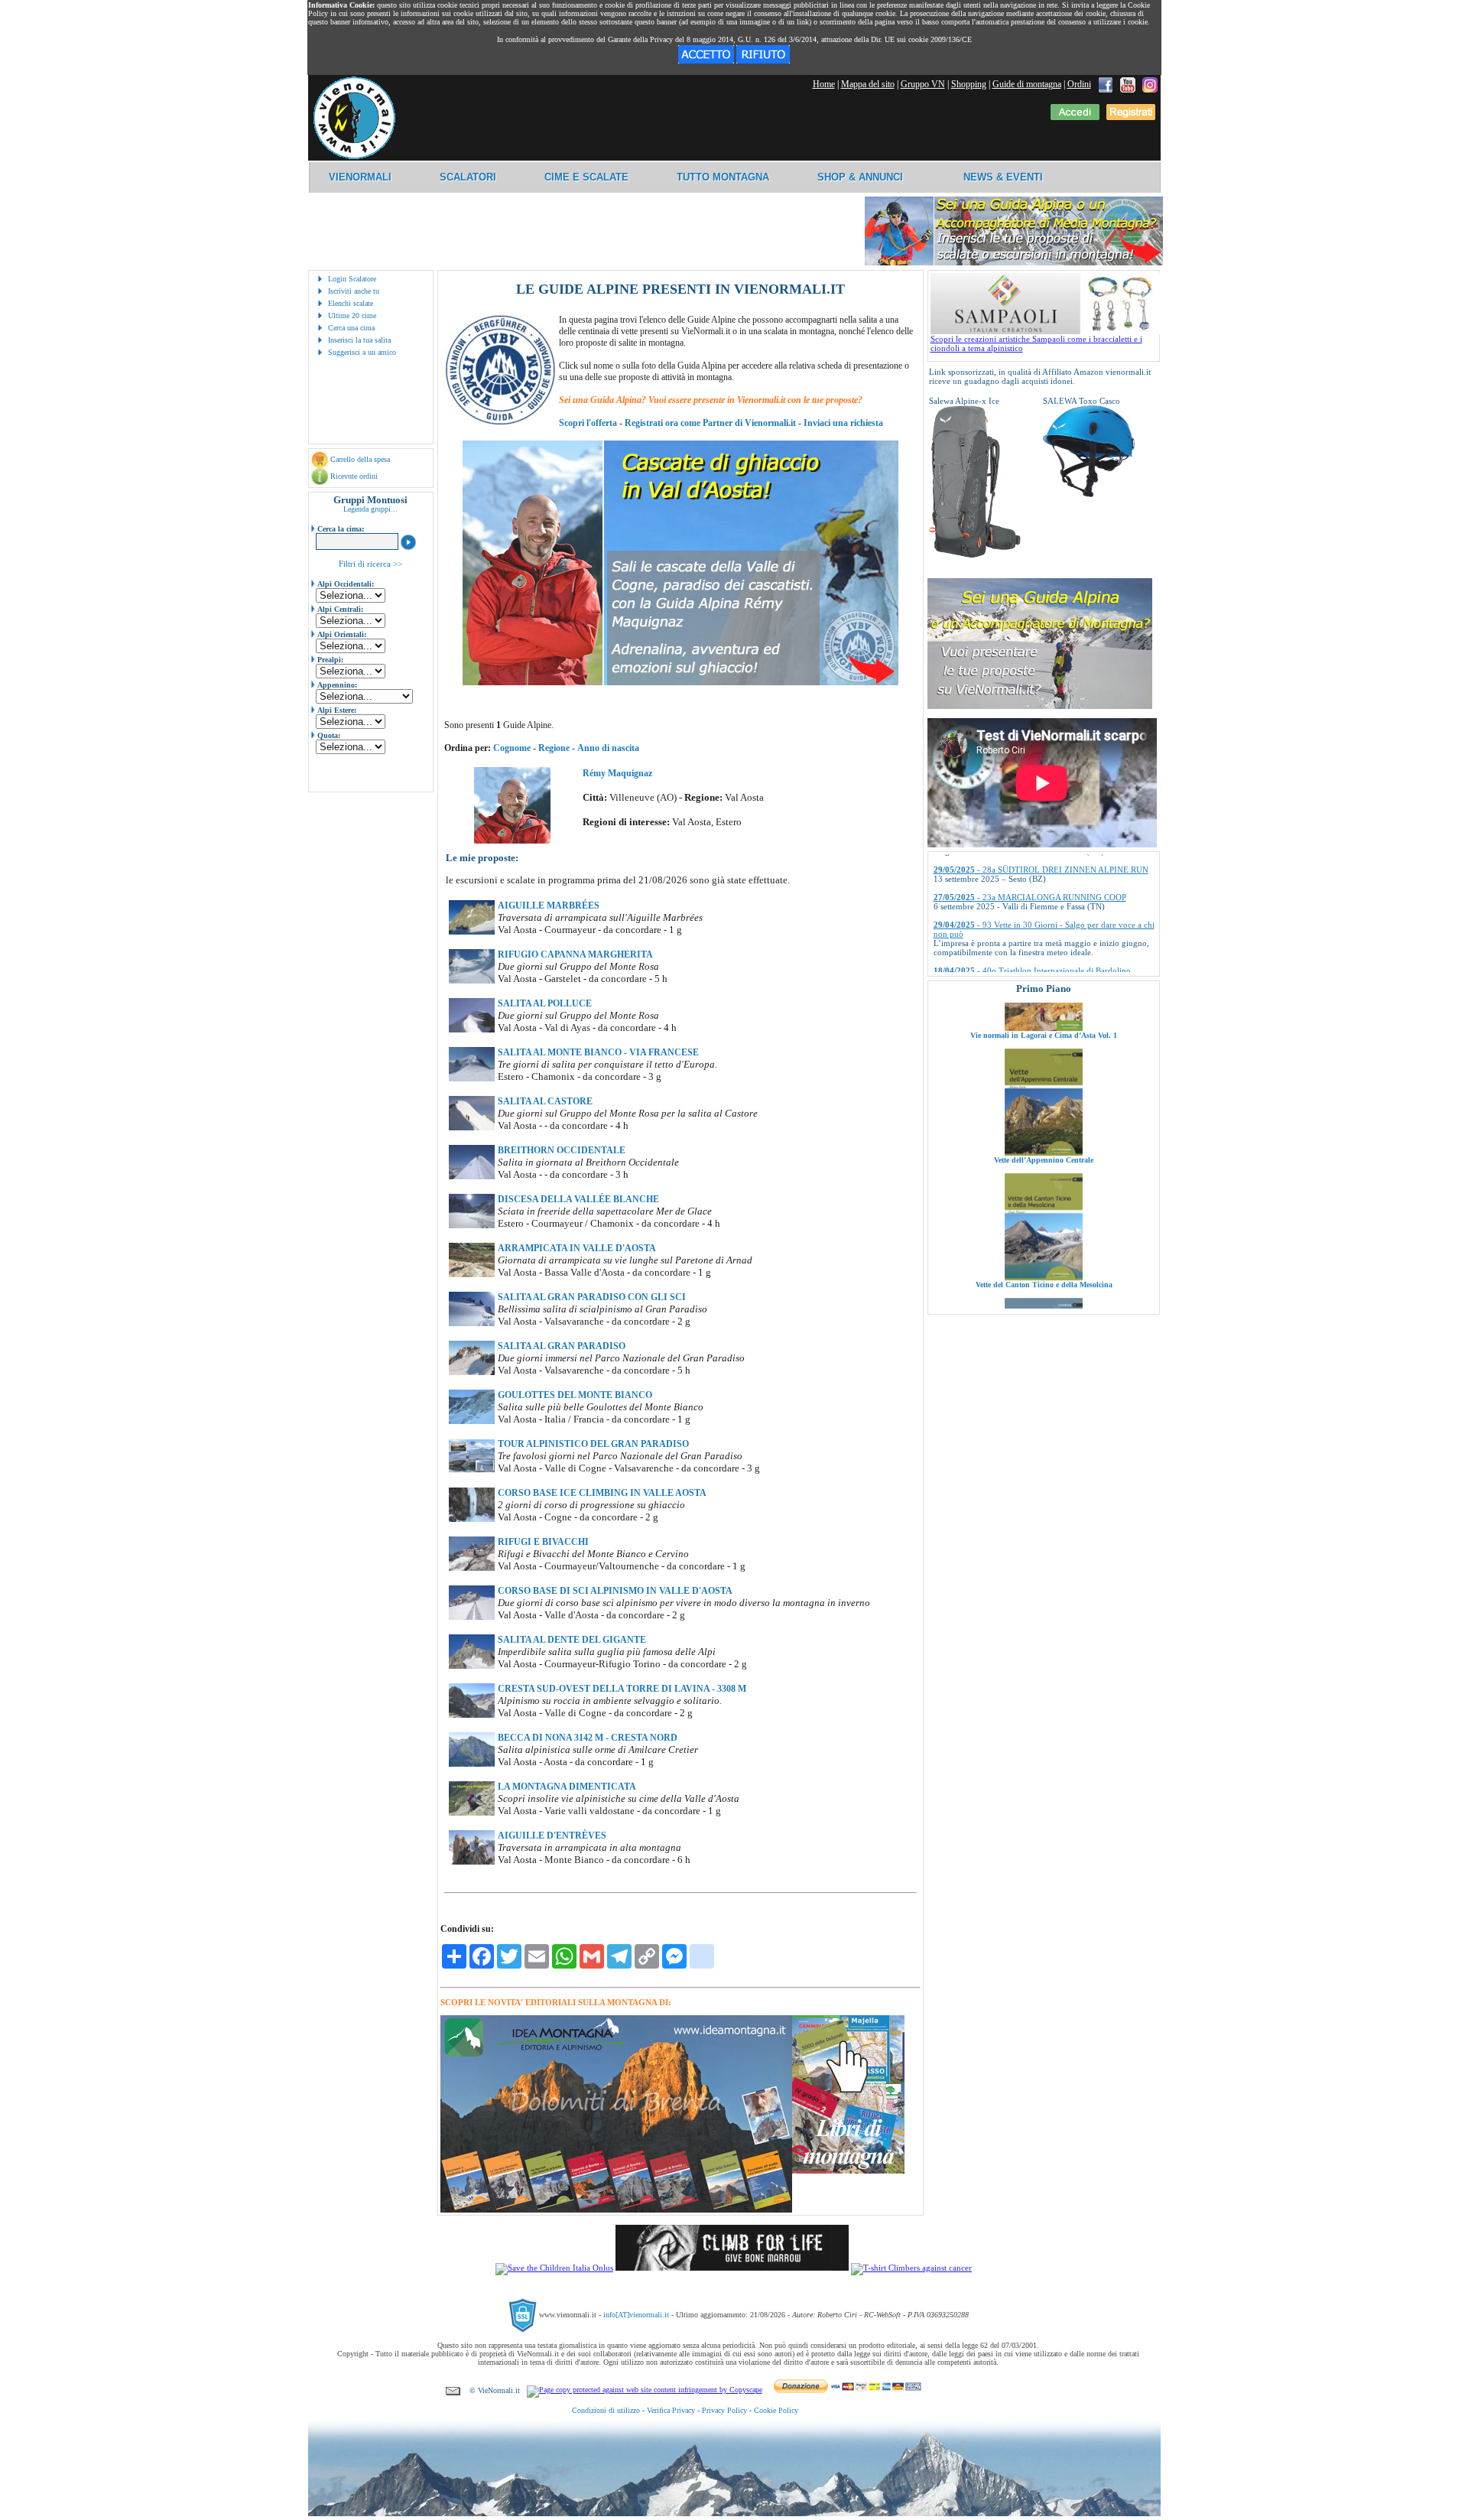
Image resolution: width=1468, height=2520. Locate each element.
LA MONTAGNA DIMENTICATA (567, 1787)
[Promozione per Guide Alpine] (1014, 263)
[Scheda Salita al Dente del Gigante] (472, 1666)
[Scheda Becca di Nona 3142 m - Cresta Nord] (472, 1764)
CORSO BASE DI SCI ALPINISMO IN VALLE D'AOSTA (615, 1591)
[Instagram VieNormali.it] (1150, 84)
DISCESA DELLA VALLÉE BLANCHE (578, 1199)
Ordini (1079, 84)
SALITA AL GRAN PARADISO (562, 1346)
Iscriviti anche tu (354, 291)
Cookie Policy (776, 2410)
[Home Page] (354, 157)
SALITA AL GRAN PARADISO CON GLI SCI (592, 1297)
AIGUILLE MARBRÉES (549, 906)
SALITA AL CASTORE (545, 1101)
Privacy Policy (724, 2410)
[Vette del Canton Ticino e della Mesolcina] (1044, 1186)
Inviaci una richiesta (843, 423)
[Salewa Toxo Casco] (1089, 494)
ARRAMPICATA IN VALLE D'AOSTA (577, 1248)
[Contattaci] (453, 2390)
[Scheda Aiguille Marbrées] (472, 932)
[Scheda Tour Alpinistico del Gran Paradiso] (472, 1470)
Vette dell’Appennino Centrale (1044, 1069)
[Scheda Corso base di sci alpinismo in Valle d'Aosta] (472, 1617)
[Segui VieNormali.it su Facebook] (1106, 84)
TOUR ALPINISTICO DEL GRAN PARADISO (593, 1444)
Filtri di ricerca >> (370, 564)
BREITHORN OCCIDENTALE (562, 1150)
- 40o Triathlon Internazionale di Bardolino (1032, 905)
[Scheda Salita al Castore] (472, 1127)
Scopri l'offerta (588, 423)
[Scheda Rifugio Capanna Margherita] (472, 980)
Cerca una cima (351, 328)
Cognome (512, 748)
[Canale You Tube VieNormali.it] (1128, 84)
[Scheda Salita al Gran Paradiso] (472, 1372)
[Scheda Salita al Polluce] (472, 1029)
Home (824, 84)
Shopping (969, 84)
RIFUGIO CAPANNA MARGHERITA (575, 954)
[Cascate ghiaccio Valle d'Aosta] (680, 682)
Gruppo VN (923, 84)
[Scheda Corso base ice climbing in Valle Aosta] (472, 1519)
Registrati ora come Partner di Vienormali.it (710, 423)
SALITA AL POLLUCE (545, 1003)
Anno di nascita (608, 748)
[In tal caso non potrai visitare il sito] (763, 60)
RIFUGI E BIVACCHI (543, 1542)
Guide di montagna (1027, 84)
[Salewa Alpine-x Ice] (975, 555)
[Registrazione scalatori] (1131, 117)
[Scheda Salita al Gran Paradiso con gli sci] (472, 1323)
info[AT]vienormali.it (636, 2315)
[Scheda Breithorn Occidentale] (472, 1176)
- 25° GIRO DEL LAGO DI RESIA (1017, 932)
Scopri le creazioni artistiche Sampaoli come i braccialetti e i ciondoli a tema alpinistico (1036, 343)
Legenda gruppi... (370, 509)
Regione (554, 748)
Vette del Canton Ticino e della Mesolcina (1043, 1193)
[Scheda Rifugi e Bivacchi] (472, 1568)
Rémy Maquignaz (617, 773)
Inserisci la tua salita (359, 340)
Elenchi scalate (351, 303)
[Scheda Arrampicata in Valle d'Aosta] (472, 1274)
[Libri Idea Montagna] (616, 2210)
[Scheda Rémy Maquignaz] (512, 841)
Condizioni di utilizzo (606, 2410)
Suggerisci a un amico (362, 352)
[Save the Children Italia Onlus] (554, 2268)
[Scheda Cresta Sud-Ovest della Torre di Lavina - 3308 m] (472, 1715)
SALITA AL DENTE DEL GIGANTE (572, 1640)
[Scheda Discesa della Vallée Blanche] (472, 1225)
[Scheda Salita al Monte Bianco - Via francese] (472, 1078)
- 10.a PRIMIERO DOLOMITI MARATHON (1035, 960)
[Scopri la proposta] (1040, 706)
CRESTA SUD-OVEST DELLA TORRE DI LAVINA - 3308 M (622, 1689)
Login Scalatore (352, 279)
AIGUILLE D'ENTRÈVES (552, 1836)
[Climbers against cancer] (911, 2268)
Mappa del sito (868, 84)
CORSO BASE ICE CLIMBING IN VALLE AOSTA (602, 1493)
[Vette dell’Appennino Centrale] (1044, 1062)
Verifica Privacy (671, 2410)
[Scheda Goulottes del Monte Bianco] (472, 1421)
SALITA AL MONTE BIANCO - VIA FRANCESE (598, 1052)
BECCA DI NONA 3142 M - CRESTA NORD (588, 1738)
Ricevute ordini (354, 476)
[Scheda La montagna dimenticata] (472, 1813)
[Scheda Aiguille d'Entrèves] (472, 1862)
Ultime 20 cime (352, 315)
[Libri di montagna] (848, 2171)
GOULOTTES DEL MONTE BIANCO (575, 1395)
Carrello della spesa (360, 459)
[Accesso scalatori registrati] (1075, 117)
